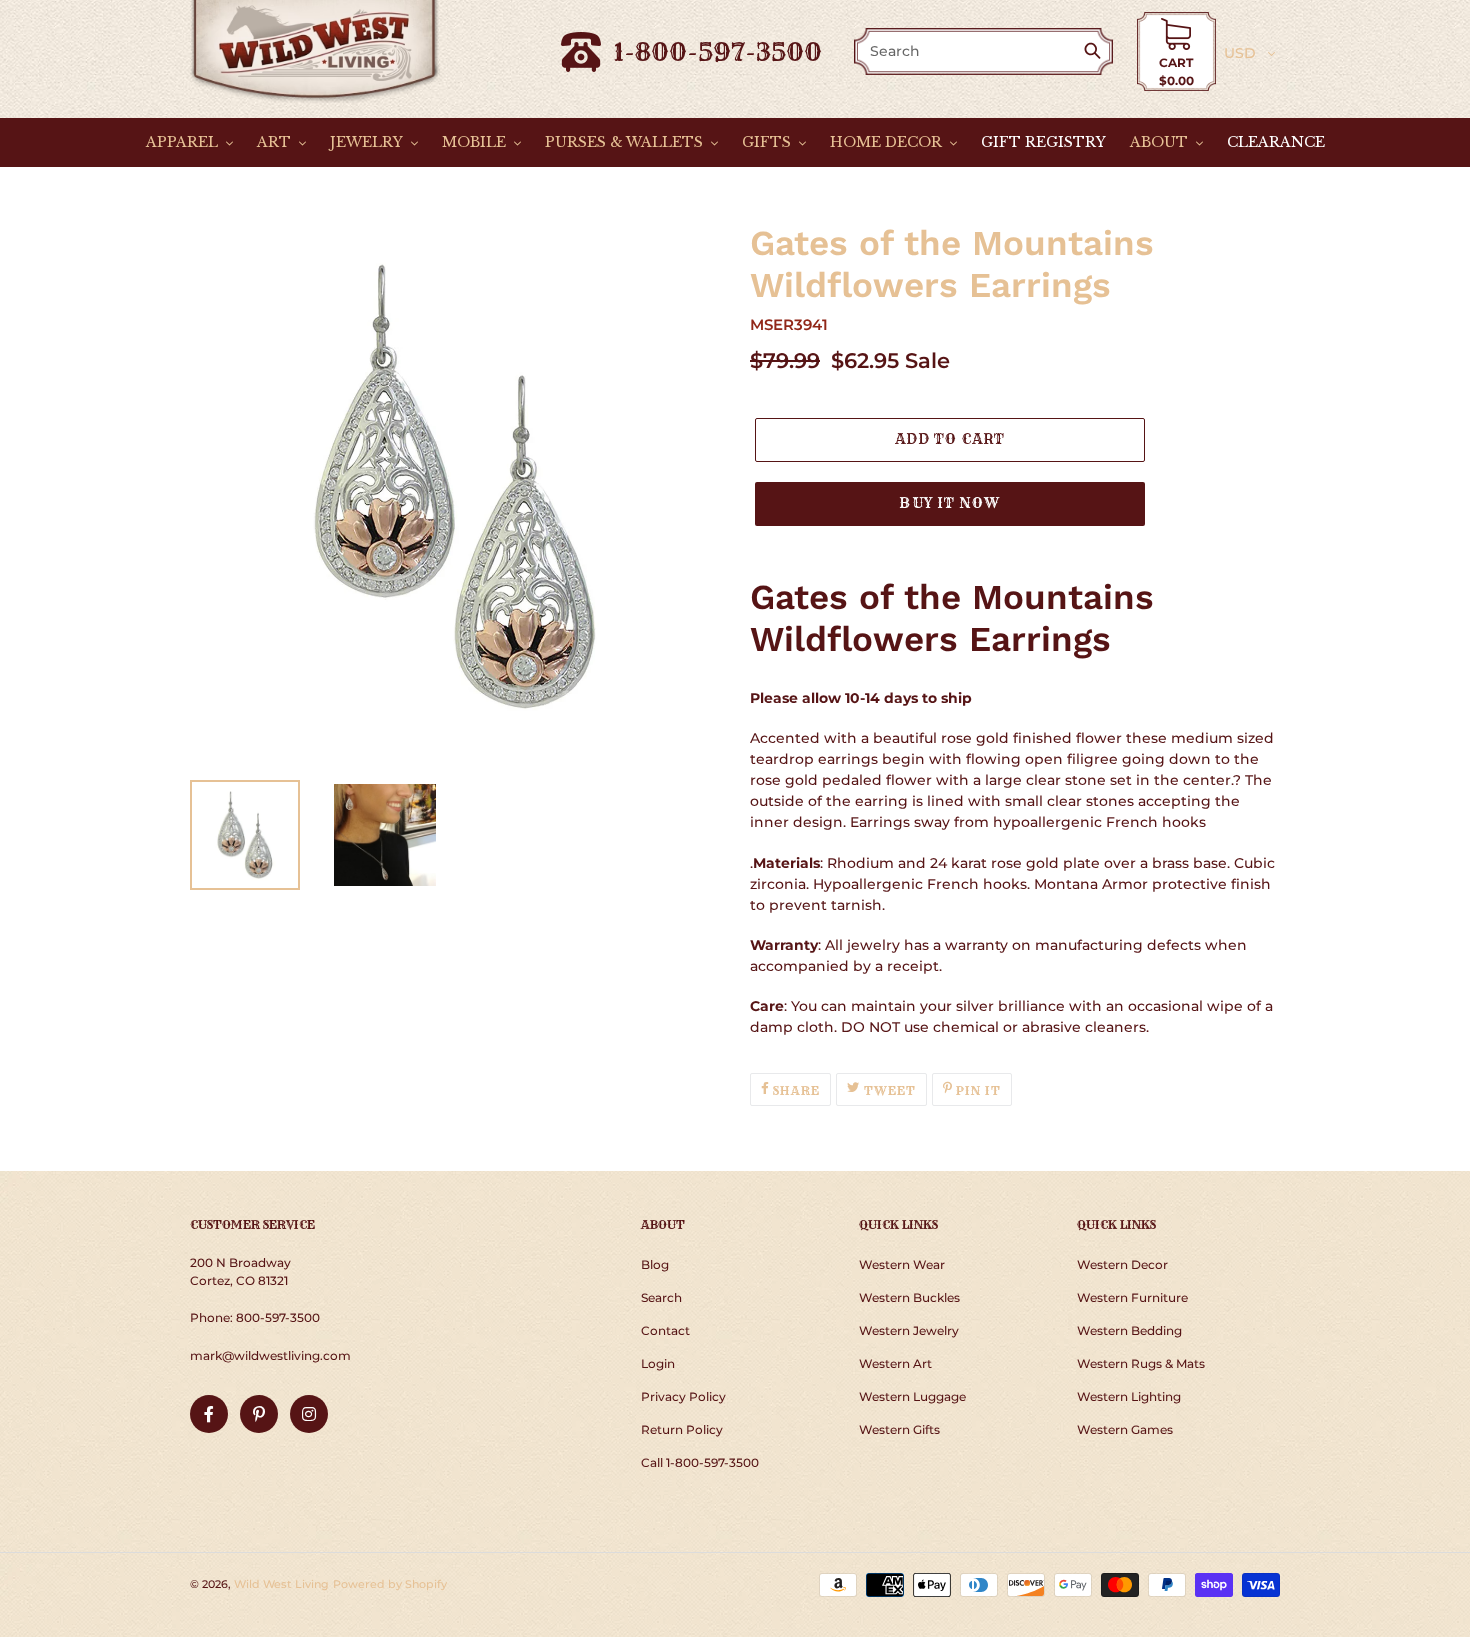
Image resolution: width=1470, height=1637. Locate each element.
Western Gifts (899, 1429)
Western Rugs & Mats (1141, 1363)
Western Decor (1122, 1264)
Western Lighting (1129, 1396)
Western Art (895, 1363)
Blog (655, 1264)
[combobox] (970, 51)
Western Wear (902, 1264)
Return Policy (682, 1429)
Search (661, 1297)
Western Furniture (1132, 1297)
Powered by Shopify (390, 1584)
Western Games (1125, 1429)
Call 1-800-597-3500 (700, 1462)
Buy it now (949, 503)
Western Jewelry (909, 1330)
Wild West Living (281, 1584)
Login (658, 1363)
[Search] (1096, 52)
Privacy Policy (683, 1396)
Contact (665, 1330)
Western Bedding (1129, 1330)
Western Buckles (909, 1297)
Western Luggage (912, 1396)
